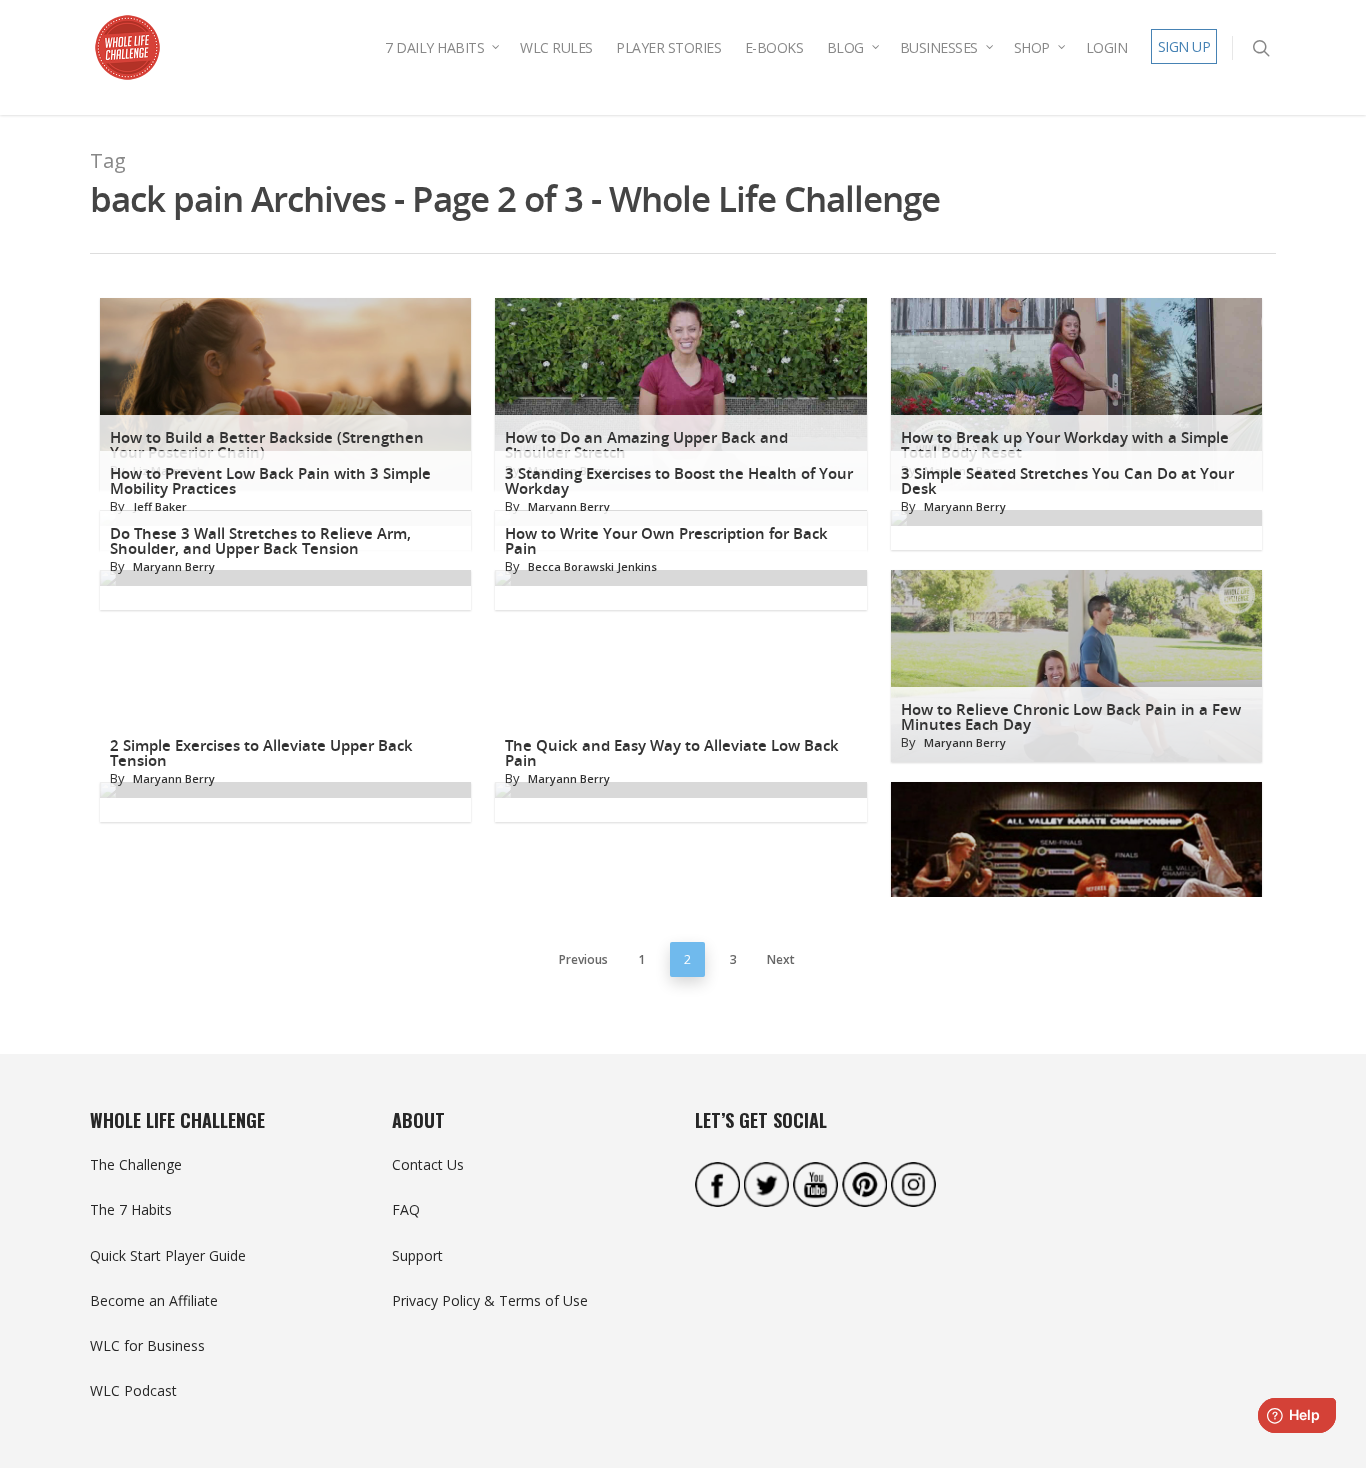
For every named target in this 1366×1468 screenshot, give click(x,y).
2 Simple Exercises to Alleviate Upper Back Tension (261, 753)
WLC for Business (147, 1345)
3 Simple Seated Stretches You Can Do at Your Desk (1067, 481)
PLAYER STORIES (668, 47)
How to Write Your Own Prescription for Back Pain (666, 541)
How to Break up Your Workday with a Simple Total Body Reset (1065, 445)
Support (417, 1255)
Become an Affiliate (154, 1300)
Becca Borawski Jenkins (592, 566)
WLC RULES (556, 47)
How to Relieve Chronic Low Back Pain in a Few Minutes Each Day (1071, 717)
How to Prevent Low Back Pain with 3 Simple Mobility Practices (270, 481)
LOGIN (1107, 47)
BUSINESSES (939, 47)
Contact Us (428, 1164)
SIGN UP (1184, 46)
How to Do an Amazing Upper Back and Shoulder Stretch (646, 445)
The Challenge (136, 1164)
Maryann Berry (569, 506)
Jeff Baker (160, 506)
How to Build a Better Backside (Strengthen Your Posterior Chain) (267, 445)
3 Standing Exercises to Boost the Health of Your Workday (679, 481)
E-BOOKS (774, 47)
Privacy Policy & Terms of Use (490, 1300)
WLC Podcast (133, 1390)
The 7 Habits (131, 1209)
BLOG (845, 47)
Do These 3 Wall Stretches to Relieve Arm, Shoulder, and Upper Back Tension (260, 541)
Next (781, 959)
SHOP (1032, 47)
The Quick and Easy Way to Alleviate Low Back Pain (672, 753)
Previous (583, 959)
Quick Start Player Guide (168, 1255)
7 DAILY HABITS (434, 47)
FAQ (406, 1209)
